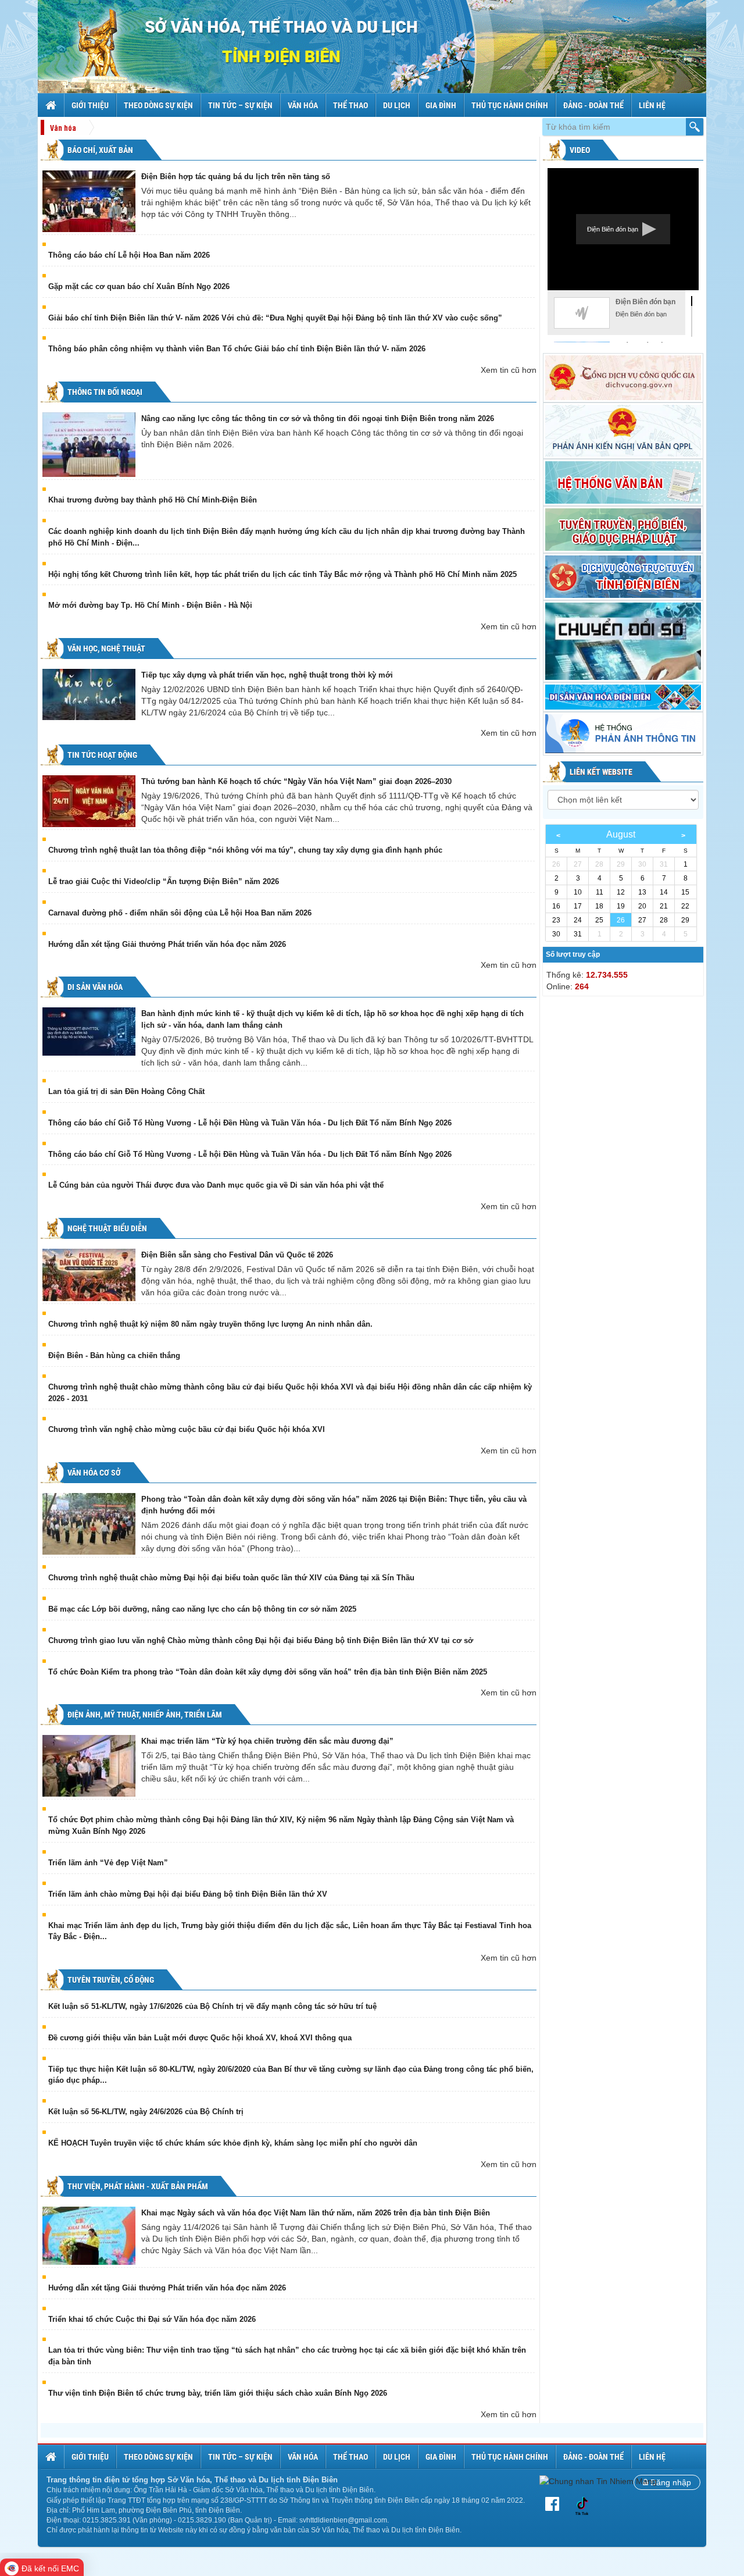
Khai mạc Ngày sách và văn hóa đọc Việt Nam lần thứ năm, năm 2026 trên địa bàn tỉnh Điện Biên (316, 2213)
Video (579, 150)
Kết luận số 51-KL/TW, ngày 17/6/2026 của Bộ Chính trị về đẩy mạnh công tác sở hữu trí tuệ (212, 2006)
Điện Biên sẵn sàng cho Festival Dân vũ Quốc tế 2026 (237, 1255)
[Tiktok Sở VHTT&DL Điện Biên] (582, 2505)
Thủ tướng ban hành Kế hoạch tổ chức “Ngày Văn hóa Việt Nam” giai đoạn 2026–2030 (296, 781)
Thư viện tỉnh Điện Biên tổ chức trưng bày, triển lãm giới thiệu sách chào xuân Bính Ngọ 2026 (218, 2393)
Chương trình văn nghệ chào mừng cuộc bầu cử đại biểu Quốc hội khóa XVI (187, 1429)
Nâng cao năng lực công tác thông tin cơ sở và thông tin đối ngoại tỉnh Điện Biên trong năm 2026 (318, 418)
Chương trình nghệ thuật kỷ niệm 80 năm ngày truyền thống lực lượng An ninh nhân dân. (210, 1324)
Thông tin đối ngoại (104, 392)
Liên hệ (652, 105)
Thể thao (350, 105)
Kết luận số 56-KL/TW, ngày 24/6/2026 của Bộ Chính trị (146, 2112)
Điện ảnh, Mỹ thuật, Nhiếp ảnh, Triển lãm (144, 1715)
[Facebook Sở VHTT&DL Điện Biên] (555, 2504)
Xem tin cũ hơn (509, 370)
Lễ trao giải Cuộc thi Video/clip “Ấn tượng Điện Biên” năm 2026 (164, 881)
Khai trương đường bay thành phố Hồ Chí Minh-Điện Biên (153, 500)
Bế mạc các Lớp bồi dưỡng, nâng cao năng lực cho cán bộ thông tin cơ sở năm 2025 (202, 1609)
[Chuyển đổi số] (623, 641)
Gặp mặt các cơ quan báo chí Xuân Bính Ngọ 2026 (139, 286)
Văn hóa (303, 105)
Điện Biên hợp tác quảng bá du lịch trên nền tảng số (236, 177)
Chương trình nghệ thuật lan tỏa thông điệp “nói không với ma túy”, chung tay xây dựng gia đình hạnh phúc (245, 850)
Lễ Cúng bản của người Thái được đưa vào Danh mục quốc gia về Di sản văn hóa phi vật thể (216, 1185)
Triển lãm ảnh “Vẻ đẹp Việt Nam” (108, 1863)
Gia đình (441, 105)
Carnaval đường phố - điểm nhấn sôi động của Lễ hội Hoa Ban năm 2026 (180, 913)
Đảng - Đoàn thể (593, 105)
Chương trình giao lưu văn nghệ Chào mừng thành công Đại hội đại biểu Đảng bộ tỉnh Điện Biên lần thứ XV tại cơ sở (261, 1640)
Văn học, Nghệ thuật (105, 649)
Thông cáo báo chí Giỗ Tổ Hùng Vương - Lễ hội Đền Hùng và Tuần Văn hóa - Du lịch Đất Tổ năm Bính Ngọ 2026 (250, 1123)
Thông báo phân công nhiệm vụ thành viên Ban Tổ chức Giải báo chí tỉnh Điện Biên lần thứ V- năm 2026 (237, 349)
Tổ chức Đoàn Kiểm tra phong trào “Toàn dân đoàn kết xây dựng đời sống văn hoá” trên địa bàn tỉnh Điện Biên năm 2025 (268, 1672)
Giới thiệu (90, 105)
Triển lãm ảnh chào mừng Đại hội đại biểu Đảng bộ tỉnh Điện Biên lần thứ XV (188, 1894)
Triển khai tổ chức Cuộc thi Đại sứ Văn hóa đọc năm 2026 (152, 2319)
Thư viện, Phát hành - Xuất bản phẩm (137, 2186)
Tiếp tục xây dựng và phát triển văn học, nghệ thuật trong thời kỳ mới (267, 675)
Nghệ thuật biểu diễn (106, 1228)
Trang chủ (52, 105)
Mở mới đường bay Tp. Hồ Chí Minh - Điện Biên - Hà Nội (150, 605)
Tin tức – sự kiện (240, 105)
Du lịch (397, 105)
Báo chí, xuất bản (99, 150)
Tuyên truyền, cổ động (110, 1980)
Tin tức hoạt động (101, 755)
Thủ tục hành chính (510, 105)
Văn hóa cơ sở (93, 1473)
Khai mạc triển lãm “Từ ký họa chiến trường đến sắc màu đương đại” (267, 1741)
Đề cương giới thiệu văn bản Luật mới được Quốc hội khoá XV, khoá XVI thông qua (200, 2038)
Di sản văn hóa (94, 987)
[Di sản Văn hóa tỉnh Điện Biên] (623, 697)
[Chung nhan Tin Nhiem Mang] (598, 2481)
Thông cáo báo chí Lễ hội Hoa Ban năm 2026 (129, 255)
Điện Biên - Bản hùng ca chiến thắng (114, 1355)
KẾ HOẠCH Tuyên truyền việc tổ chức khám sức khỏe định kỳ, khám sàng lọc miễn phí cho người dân (233, 2143)
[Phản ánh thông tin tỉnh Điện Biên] (623, 734)
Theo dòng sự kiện (158, 105)
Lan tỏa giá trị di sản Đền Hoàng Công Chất (126, 1091)
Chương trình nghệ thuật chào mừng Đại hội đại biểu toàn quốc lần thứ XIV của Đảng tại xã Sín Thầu (231, 1578)
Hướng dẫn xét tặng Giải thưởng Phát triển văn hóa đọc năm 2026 (167, 944)
